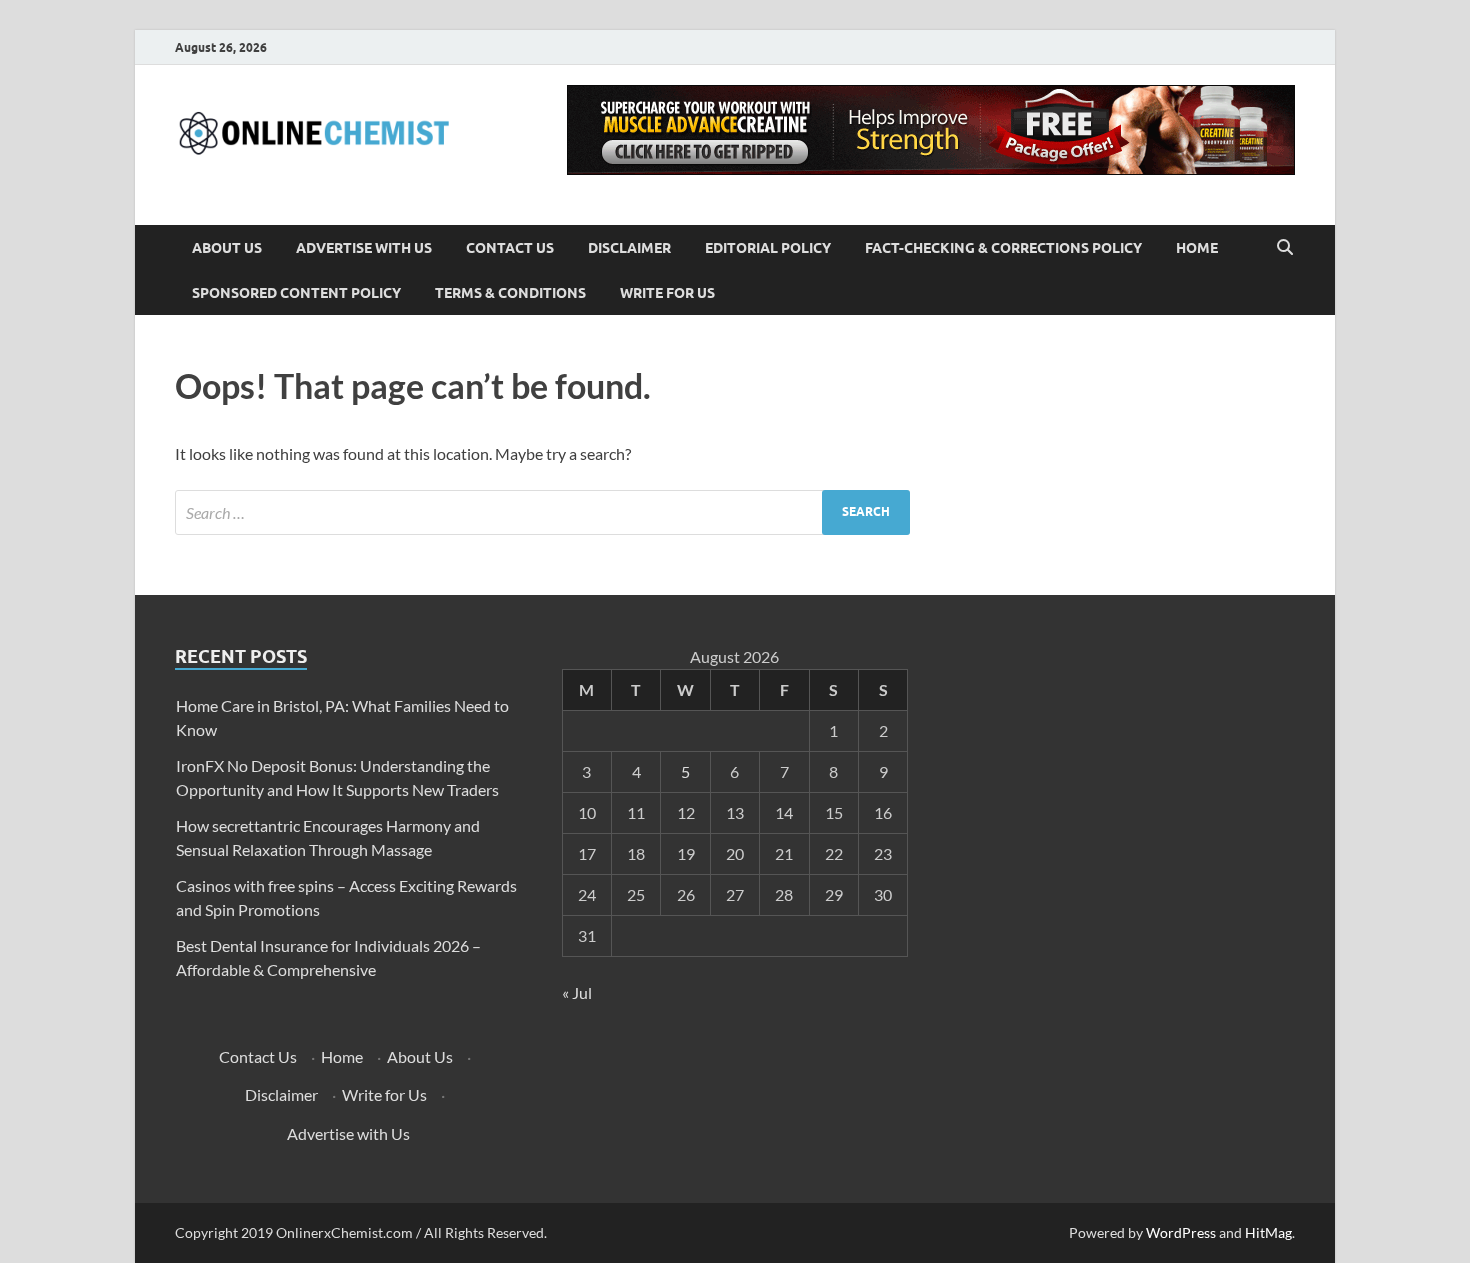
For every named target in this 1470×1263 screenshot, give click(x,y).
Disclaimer (629, 248)
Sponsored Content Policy (296, 293)
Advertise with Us (364, 248)
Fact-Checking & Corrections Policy (1003, 248)
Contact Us (510, 248)
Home (1197, 248)
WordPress (1181, 1232)
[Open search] (1285, 248)
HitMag (1268, 1232)
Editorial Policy (768, 248)
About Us (227, 248)
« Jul (577, 992)
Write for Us (667, 293)
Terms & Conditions (510, 293)
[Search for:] (542, 512)
